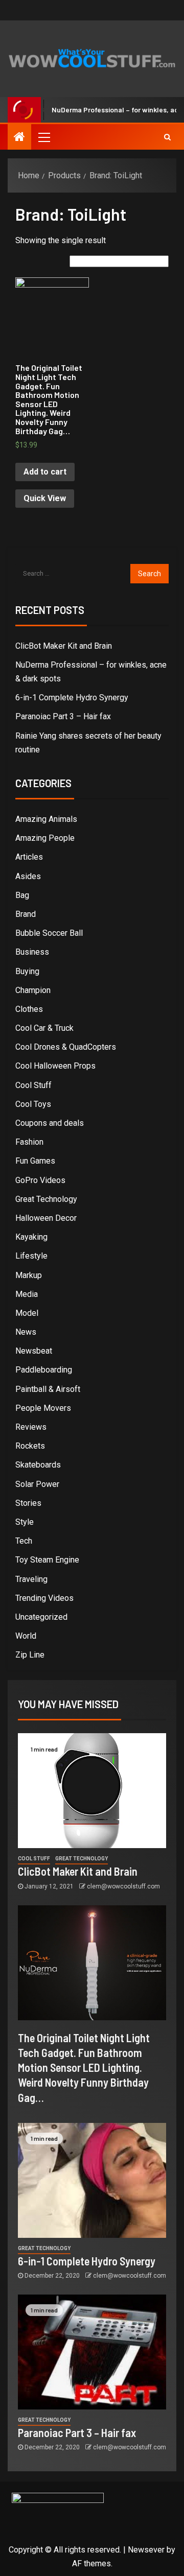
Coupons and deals (50, 1123)
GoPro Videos (40, 1180)
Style (25, 1522)
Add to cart (45, 472)
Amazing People (45, 838)
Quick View (45, 498)
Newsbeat (34, 1351)
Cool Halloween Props (55, 1066)
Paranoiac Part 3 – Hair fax (63, 716)
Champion (33, 990)
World (26, 1636)
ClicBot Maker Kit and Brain (64, 646)
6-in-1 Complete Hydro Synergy (72, 698)
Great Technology (46, 1199)
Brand (26, 914)
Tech (24, 1541)
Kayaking (31, 1237)
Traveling (31, 1579)
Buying (27, 971)
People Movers (43, 1408)
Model (27, 1313)
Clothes (29, 1009)
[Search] (167, 137)
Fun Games (35, 1161)
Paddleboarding (44, 1370)
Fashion (29, 1142)
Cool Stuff (33, 1085)
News (26, 1332)
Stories (28, 1503)
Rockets (30, 1446)
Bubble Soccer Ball (49, 933)
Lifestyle (31, 1256)
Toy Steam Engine (47, 1560)
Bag (22, 895)
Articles (29, 857)
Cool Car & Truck (44, 1028)
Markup (29, 1275)
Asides (28, 876)
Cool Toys (33, 1104)
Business (32, 952)
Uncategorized (41, 1617)
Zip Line (30, 1655)
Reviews (31, 1427)
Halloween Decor (46, 1218)
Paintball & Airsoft (48, 1389)
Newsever (146, 2550)
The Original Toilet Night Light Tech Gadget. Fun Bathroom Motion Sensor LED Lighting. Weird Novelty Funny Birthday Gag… (84, 2067)
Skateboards (38, 1465)
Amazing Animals (46, 819)
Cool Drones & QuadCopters (66, 1047)
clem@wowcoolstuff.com (123, 1886)
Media (27, 1294)
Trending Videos (44, 1598)
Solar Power (37, 1484)
